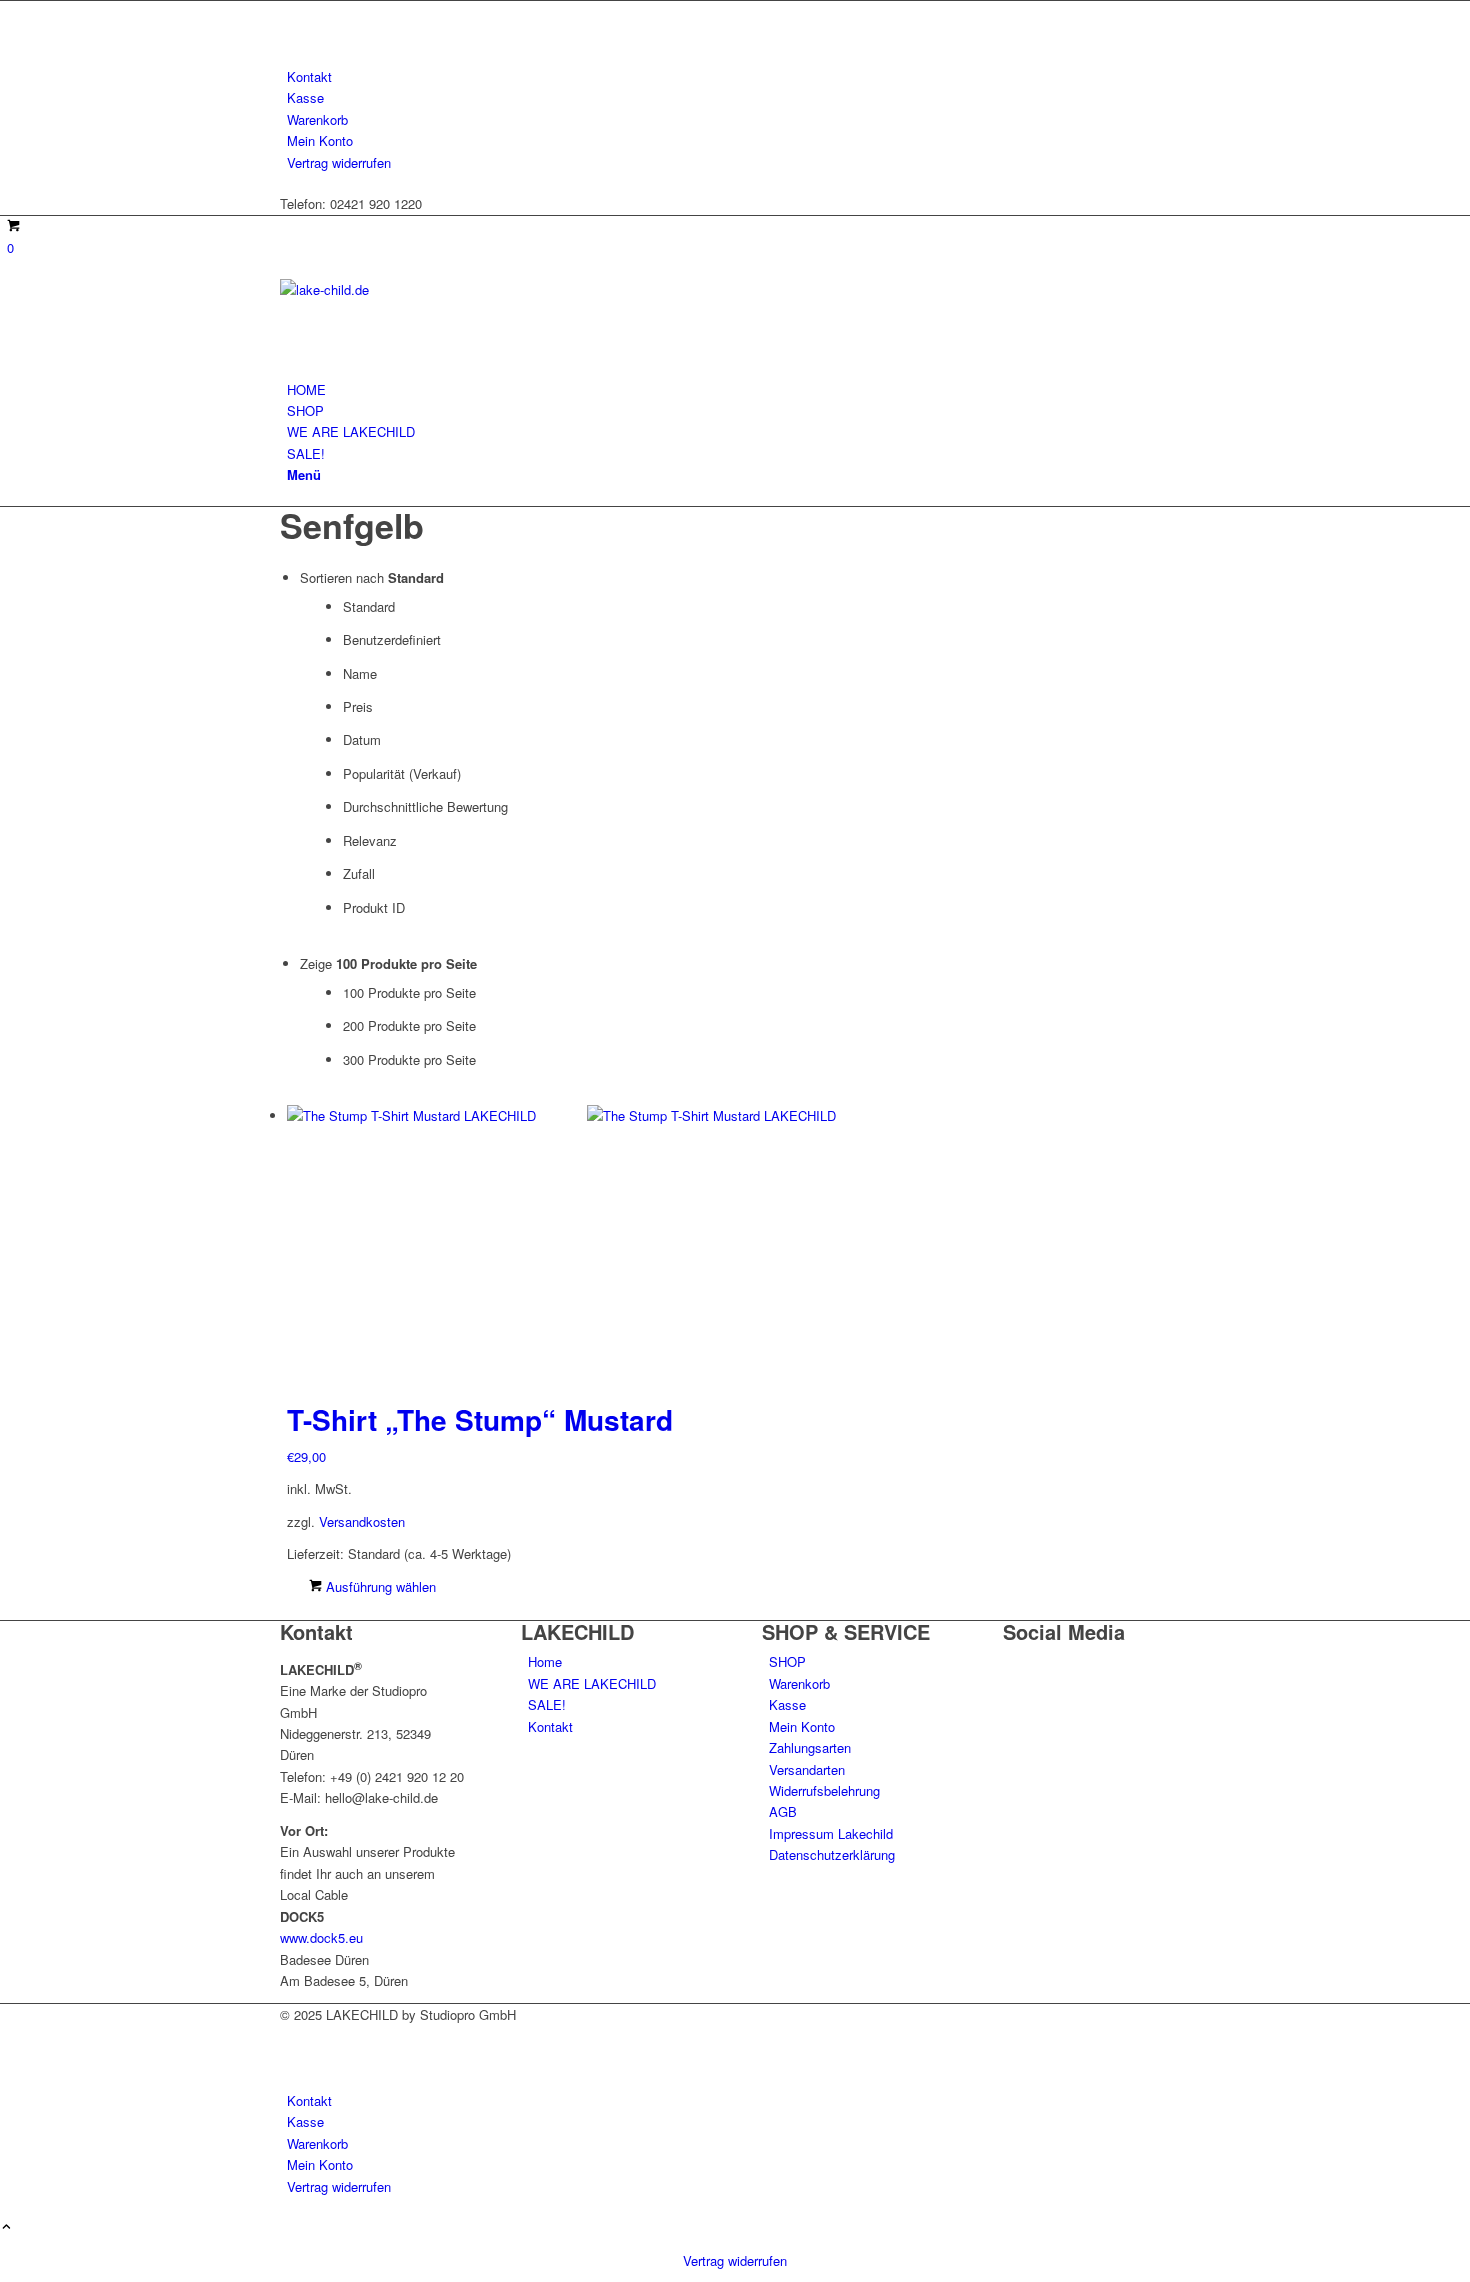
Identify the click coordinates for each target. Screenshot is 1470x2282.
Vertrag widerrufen (339, 162)
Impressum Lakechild (831, 1833)
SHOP (787, 1661)
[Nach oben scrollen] (6, 2227)
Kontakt (309, 76)
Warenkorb (317, 119)
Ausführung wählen (379, 1586)
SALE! (547, 1704)
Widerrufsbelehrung (824, 1790)
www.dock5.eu (321, 1937)
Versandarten (807, 1769)
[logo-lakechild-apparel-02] (430, 289)
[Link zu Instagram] (292, 33)
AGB (783, 1811)
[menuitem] (738, 76)
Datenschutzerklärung (832, 1854)
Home (545, 1661)
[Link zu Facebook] (292, 11)
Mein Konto (320, 140)
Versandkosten (362, 1521)
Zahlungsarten (810, 1747)
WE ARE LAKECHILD (592, 1683)
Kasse (305, 97)
